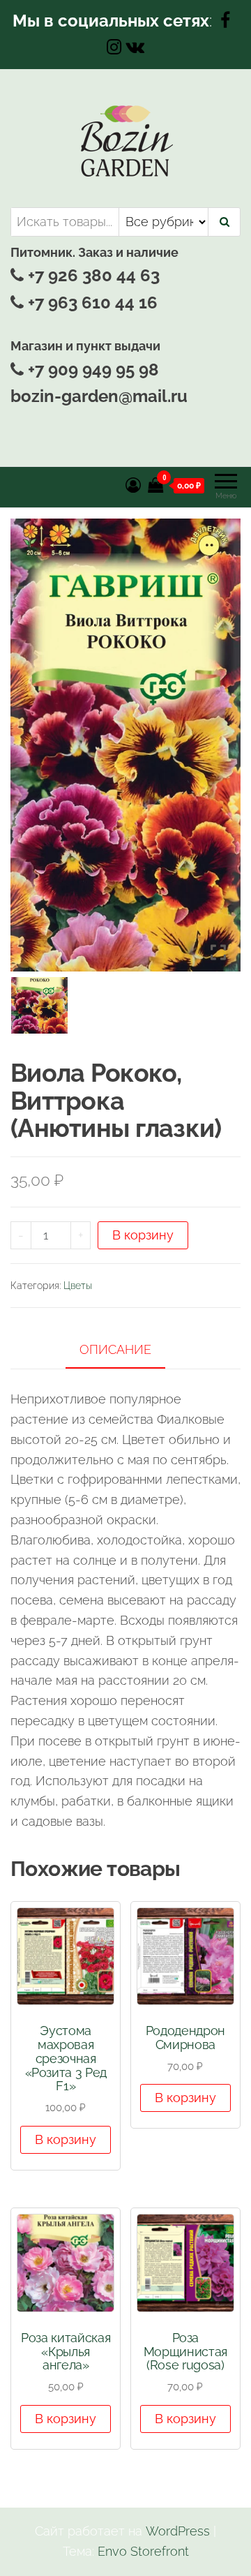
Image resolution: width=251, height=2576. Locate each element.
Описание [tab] (115, 1349)
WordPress (178, 2531)
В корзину (143, 1235)
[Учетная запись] (133, 485)
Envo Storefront (143, 2551)
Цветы (78, 1286)
